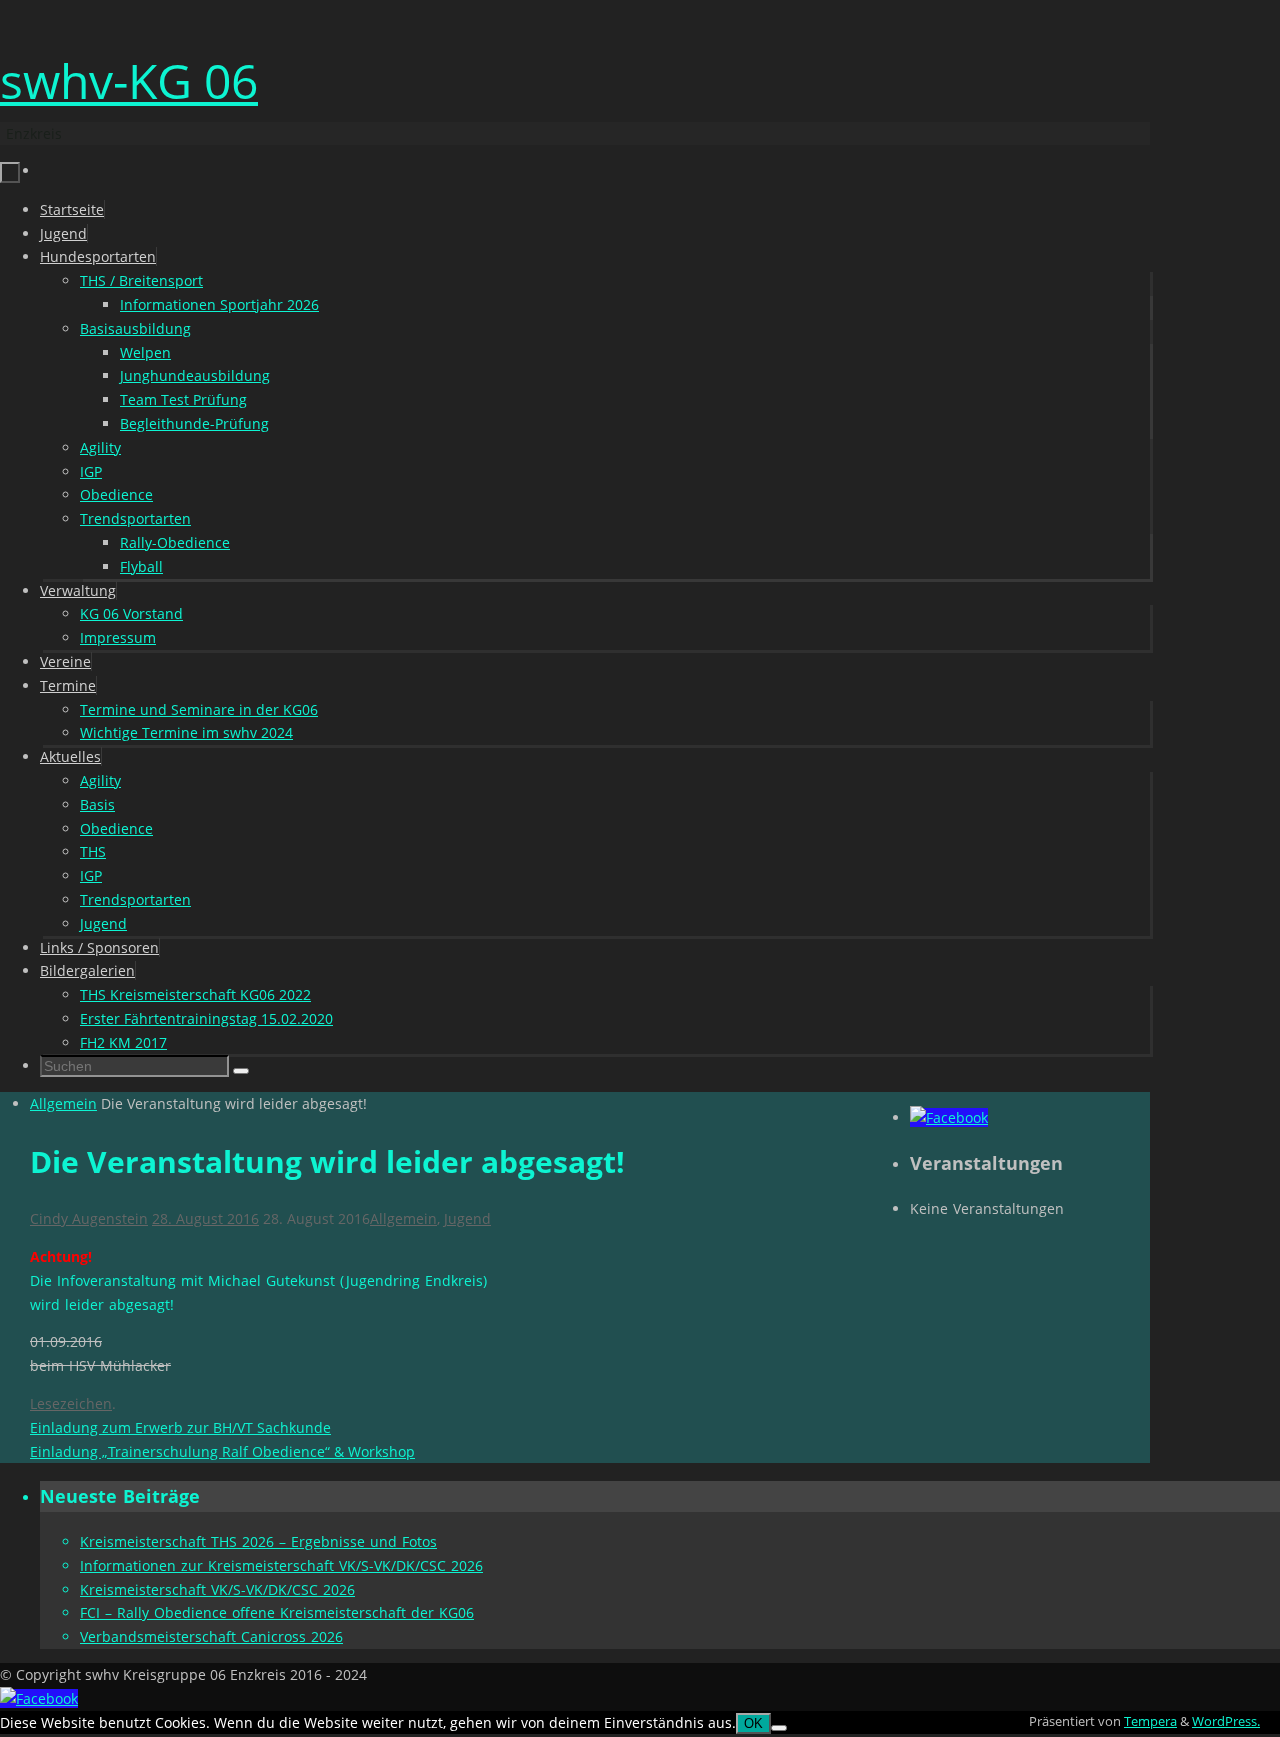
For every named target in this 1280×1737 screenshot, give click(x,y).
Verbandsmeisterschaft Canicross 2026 (211, 1636)
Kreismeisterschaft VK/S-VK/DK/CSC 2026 (217, 1589)
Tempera (1150, 1721)
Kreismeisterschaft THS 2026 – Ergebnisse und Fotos (258, 1541)
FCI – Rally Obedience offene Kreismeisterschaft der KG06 (277, 1612)
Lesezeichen (71, 1403)
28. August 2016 (205, 1218)
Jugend (467, 1218)
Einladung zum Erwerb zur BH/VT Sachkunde (180, 1427)
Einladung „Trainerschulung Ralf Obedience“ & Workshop (222, 1451)
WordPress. (1226, 1721)
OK (753, 1723)
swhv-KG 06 (129, 80)
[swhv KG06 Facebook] (949, 1117)
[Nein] (779, 1728)
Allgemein (63, 1103)
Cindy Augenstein (89, 1218)
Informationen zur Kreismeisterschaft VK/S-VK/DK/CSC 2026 (281, 1565)
